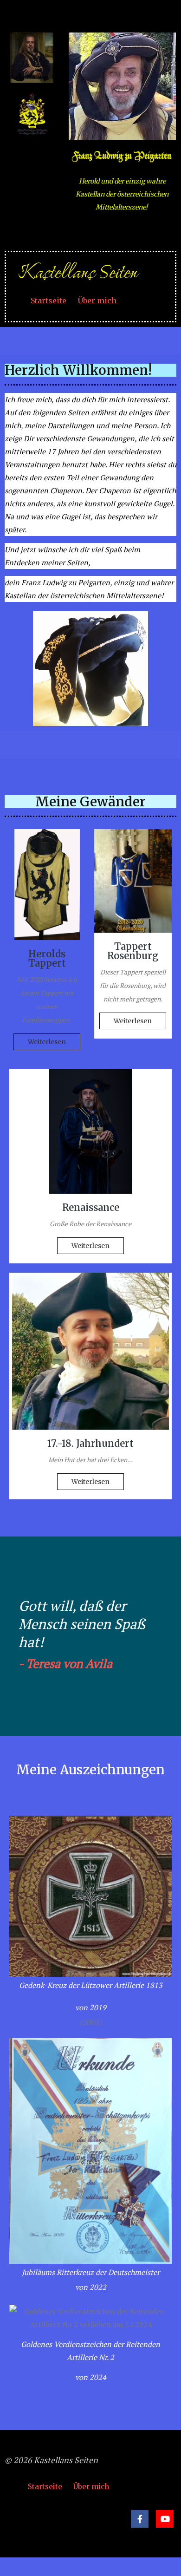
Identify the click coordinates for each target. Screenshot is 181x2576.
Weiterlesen (47, 1042)
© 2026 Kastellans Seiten (51, 2460)
